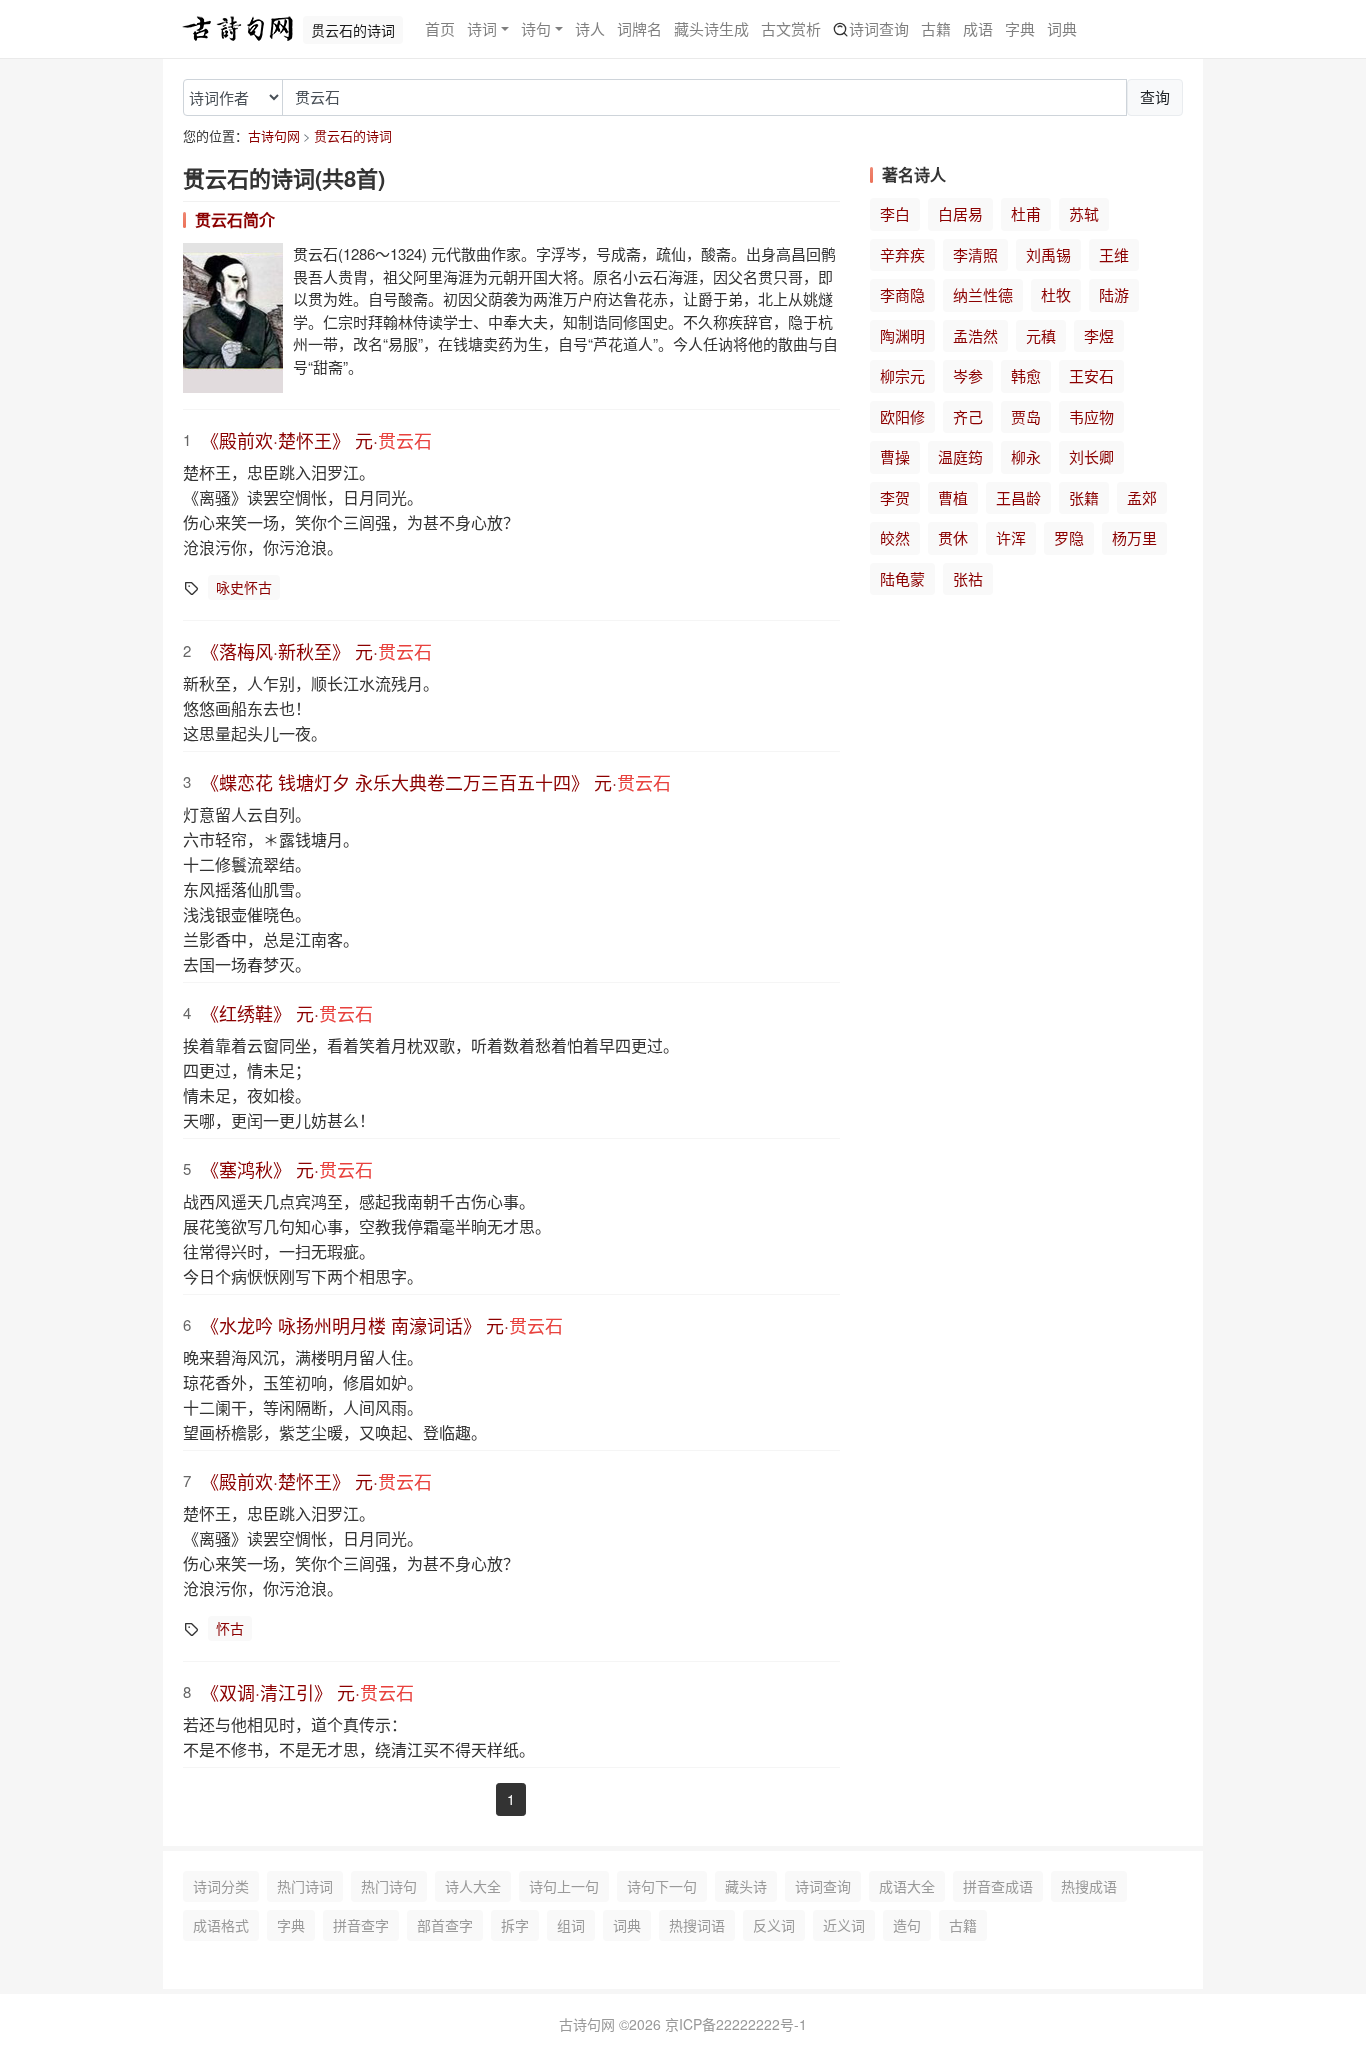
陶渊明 (902, 335)
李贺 (895, 497)
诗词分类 (221, 1886)
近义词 (844, 1925)
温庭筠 (960, 456)
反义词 (774, 1925)
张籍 (1084, 497)
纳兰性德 (983, 294)
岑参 (968, 375)
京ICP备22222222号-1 (736, 2024)
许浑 (1011, 537)
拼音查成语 (998, 1886)
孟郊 (1142, 497)
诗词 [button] (482, 28)
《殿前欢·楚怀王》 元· (316, 440)
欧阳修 (902, 416)
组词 (571, 1925)
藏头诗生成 (711, 28)
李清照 (975, 254)
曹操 (895, 456)
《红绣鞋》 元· (287, 1013)
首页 (440, 28)
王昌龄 (1018, 497)
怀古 (230, 1628)
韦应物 (1091, 416)
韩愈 (1026, 375)
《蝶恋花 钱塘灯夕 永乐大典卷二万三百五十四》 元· (436, 782)
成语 (978, 28)
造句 (907, 1925)
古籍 (936, 28)
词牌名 (639, 28)
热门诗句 (389, 1886)
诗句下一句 (662, 1886)
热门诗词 (305, 1886)
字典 (1020, 28)
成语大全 (907, 1886)
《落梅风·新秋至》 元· (316, 651)
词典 (1062, 28)
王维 (1114, 254)
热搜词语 (697, 1925)
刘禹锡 (1048, 254)
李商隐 (902, 294)
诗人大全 (473, 1886)
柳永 (1026, 456)
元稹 (1041, 335)
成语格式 (221, 1925)
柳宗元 (902, 375)
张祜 (968, 578)
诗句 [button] (536, 28)
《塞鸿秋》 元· (287, 1169)
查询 (1155, 96)
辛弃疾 (902, 254)
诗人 (590, 28)
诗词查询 (879, 28)
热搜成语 (1089, 1886)
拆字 (515, 1925)
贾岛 (1026, 416)
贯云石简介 (235, 219)
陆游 (1114, 294)
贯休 (953, 537)
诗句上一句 (564, 1886)
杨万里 (1134, 537)
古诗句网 (274, 135)
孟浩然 (975, 335)
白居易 (960, 213)
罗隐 (1069, 537)
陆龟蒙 (902, 578)
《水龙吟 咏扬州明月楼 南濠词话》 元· (382, 1325)
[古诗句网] (238, 29)
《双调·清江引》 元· (307, 1692)
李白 (895, 213)
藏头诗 (746, 1886)
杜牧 (1056, 294)
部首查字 (445, 1925)
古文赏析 (791, 28)
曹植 (953, 497)
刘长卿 (1091, 456)
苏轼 (1084, 213)
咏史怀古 (244, 587)
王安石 (1091, 375)
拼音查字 (361, 1925)
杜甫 (1026, 213)
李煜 (1099, 335)
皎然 (895, 537)
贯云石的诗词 (353, 135)
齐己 (968, 416)
